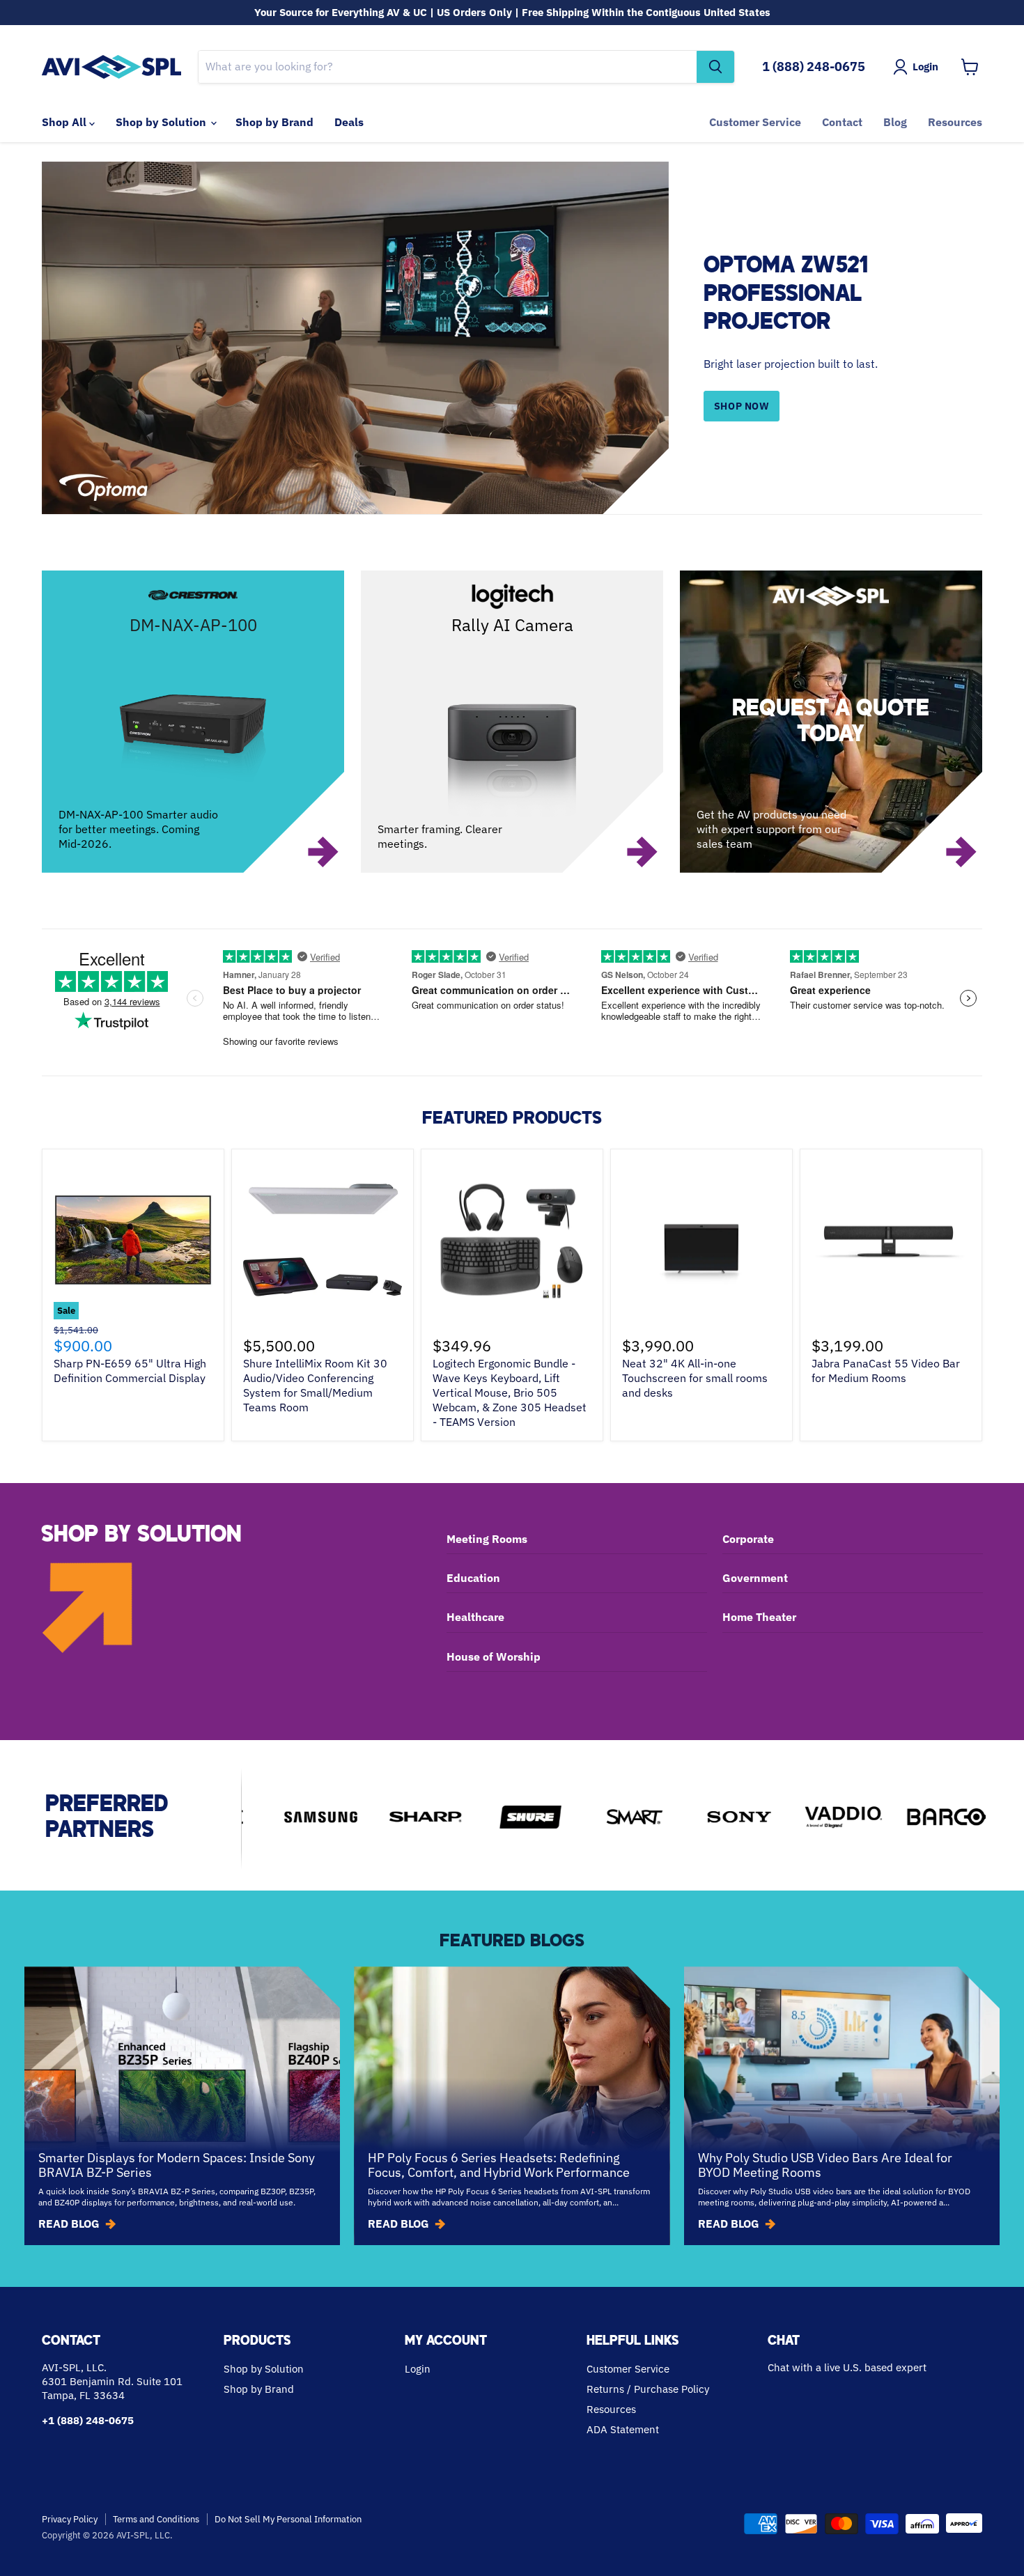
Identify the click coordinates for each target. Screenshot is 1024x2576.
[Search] (715, 67)
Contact (842, 122)
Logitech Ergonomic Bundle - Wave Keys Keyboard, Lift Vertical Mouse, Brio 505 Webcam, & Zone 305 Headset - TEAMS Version (510, 1392)
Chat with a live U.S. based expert (847, 2367)
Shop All (65, 122)
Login (418, 2369)
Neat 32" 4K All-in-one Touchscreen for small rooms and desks (695, 1378)
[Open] (831, 722)
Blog (895, 122)
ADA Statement (623, 2429)
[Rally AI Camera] (512, 722)
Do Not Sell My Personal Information (288, 2519)
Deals (349, 122)
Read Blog (69, 2224)
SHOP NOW (742, 406)
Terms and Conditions (156, 2519)
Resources (955, 122)
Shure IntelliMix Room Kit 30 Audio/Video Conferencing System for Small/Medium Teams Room (315, 1385)
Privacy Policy (70, 2519)
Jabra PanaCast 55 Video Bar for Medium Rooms (886, 1371)
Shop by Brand (274, 122)
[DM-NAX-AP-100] (193, 722)
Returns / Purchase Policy (648, 2389)
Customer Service (755, 122)
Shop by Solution (162, 122)
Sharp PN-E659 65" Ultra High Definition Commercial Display (130, 1371)
